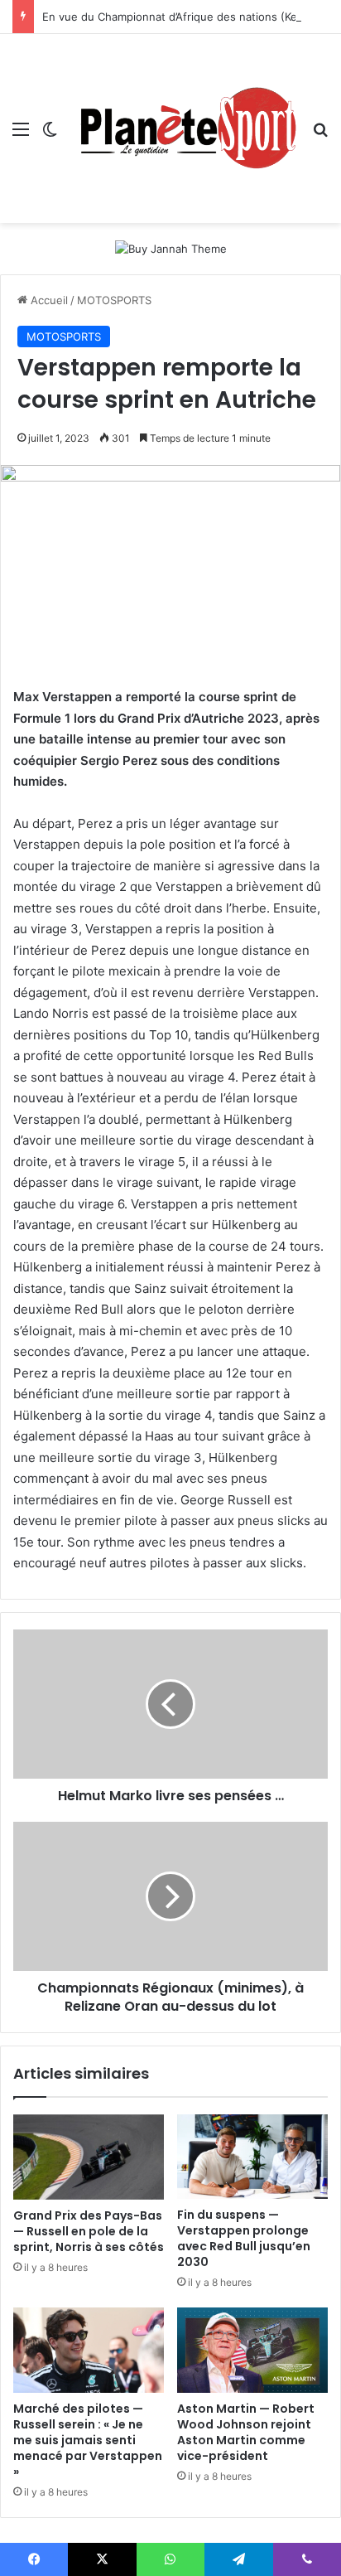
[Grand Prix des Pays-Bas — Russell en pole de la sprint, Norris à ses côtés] (89, 2157)
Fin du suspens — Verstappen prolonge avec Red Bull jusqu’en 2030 (244, 2238)
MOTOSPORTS (114, 300)
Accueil (48, 300)
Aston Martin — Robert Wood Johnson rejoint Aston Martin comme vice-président (246, 2432)
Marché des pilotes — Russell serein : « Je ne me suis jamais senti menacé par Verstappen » (88, 2440)
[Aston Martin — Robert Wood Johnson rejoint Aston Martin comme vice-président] (252, 2350)
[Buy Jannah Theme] (171, 248)
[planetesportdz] (185, 128)
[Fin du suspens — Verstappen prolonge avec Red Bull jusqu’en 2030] (252, 2157)
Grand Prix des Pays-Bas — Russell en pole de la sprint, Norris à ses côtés (89, 2231)
